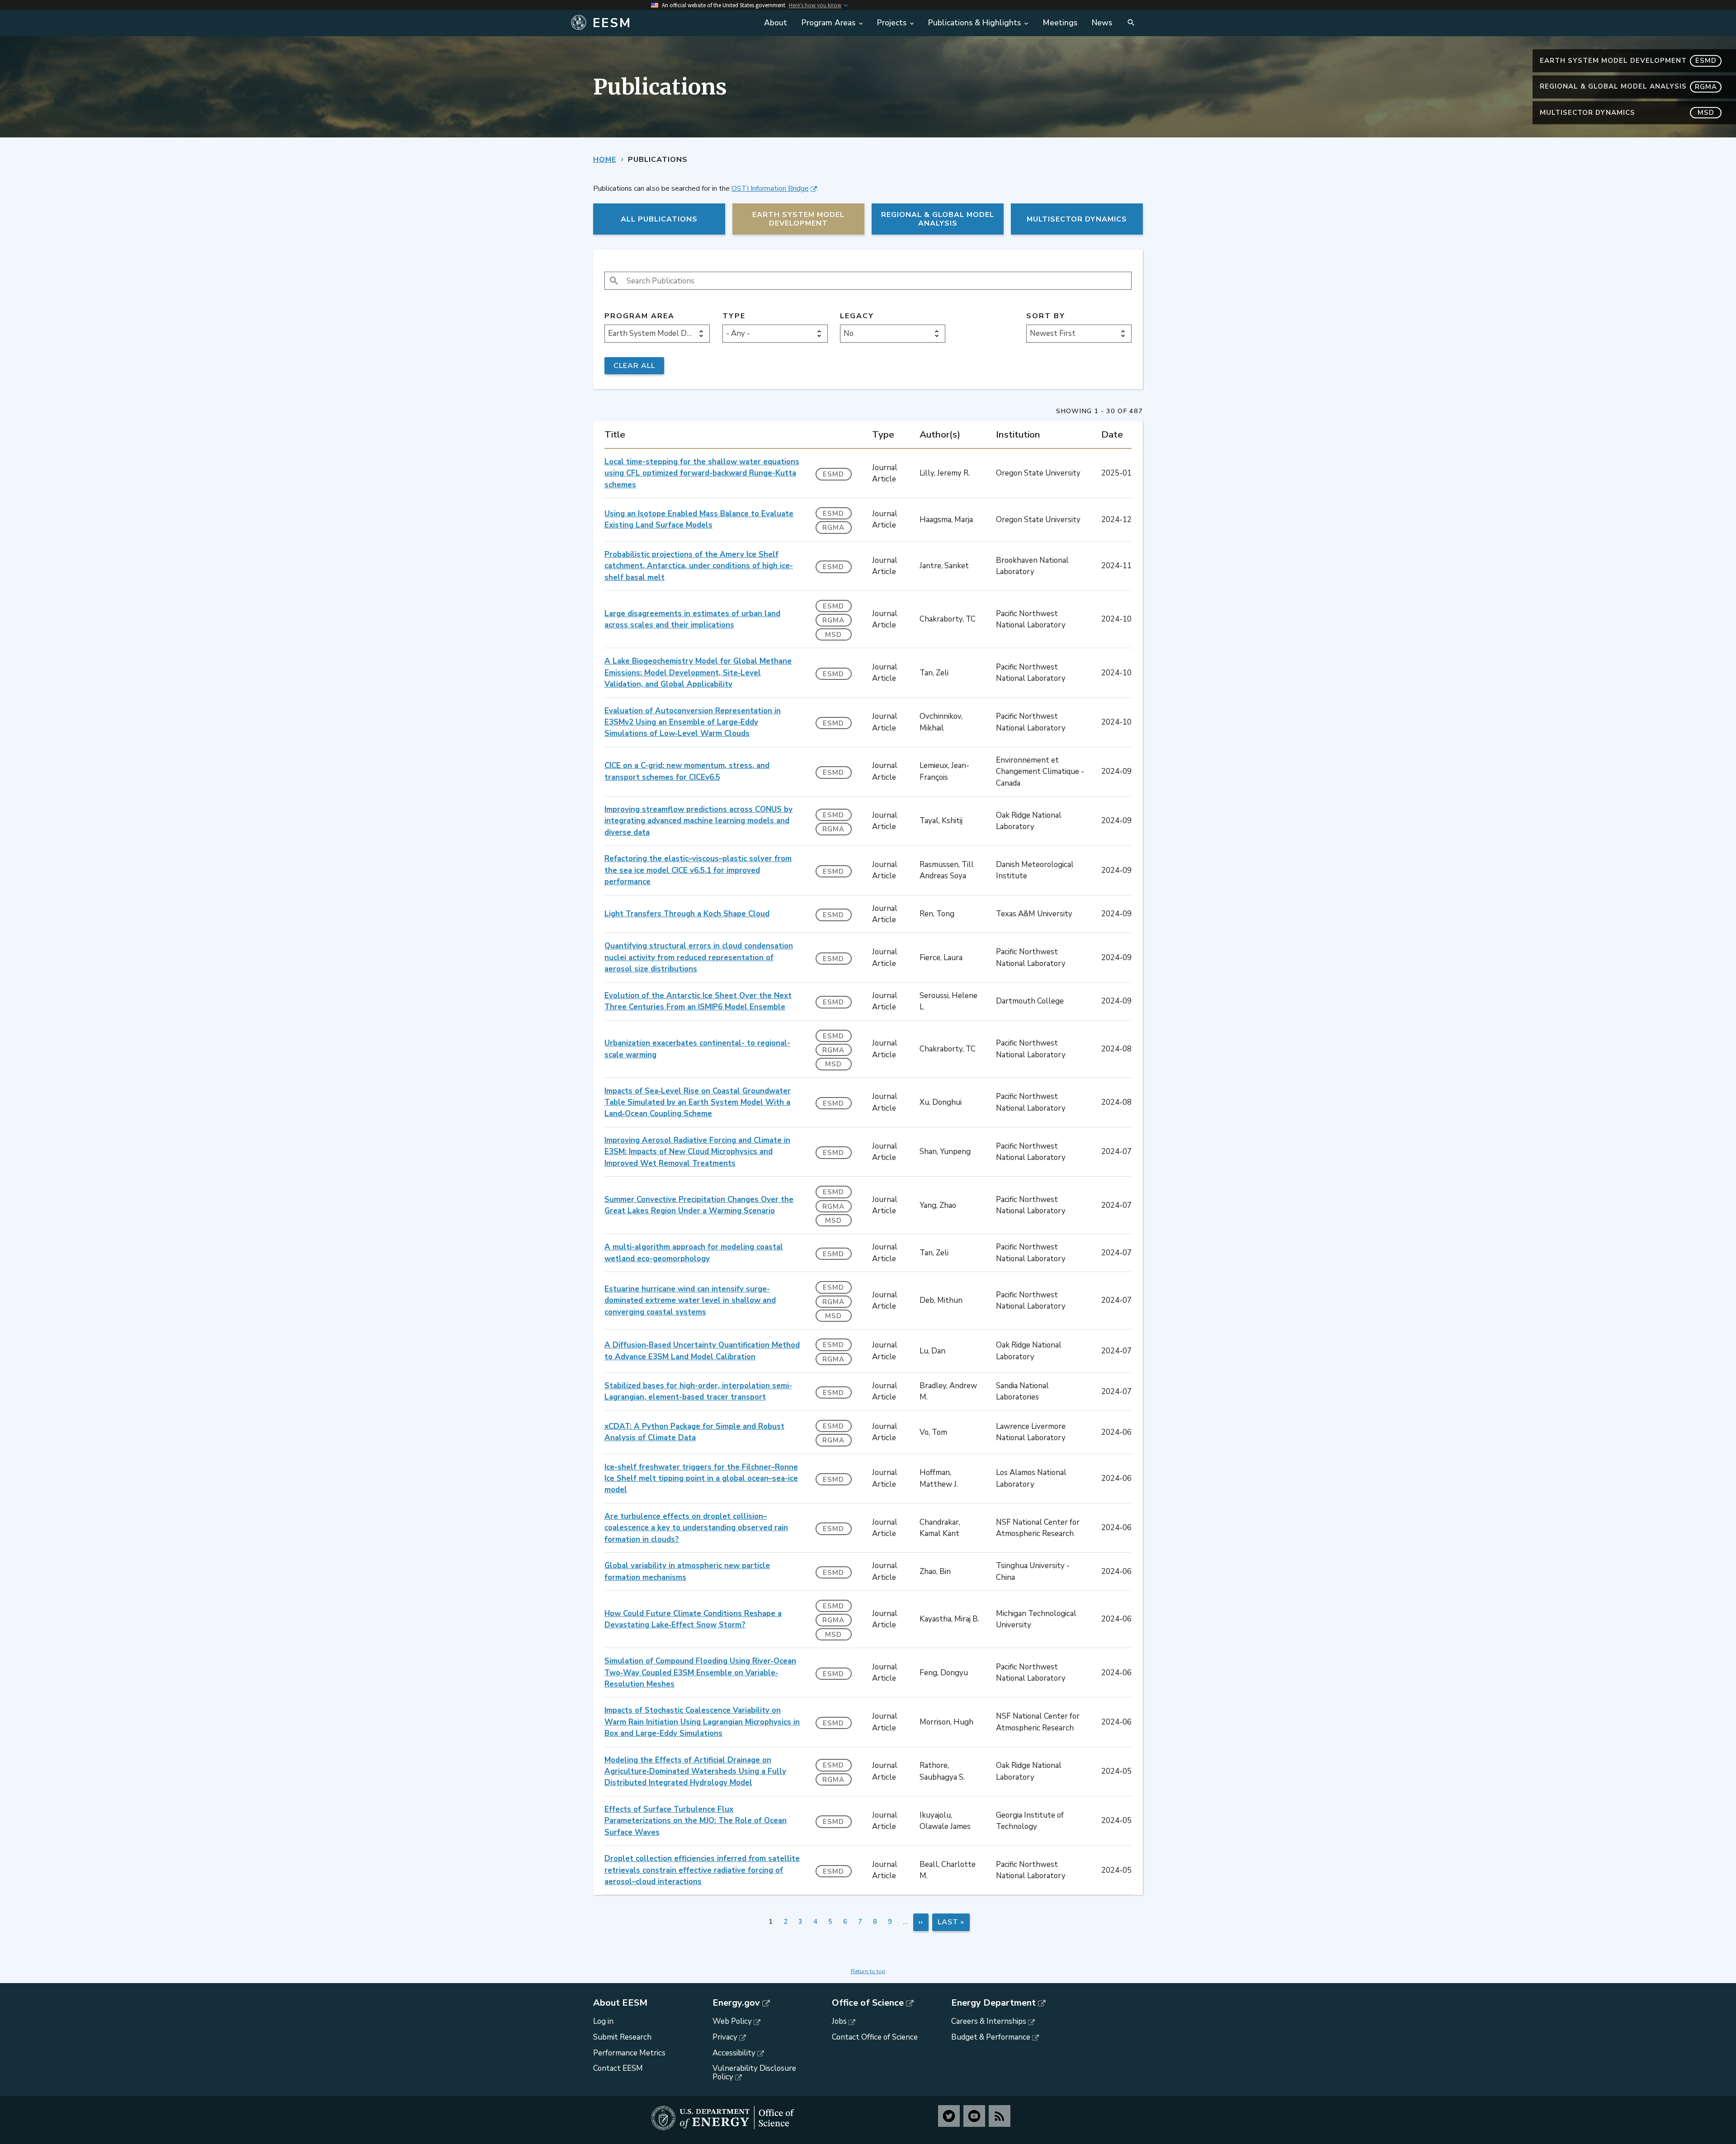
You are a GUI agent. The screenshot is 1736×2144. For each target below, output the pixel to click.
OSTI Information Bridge (770, 188)
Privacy (725, 2037)
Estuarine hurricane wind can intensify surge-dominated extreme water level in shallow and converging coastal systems (690, 1301)
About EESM (620, 2003)
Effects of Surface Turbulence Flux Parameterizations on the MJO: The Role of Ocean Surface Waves (696, 1821)
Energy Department (993, 2003)
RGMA (833, 528)
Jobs (839, 2021)
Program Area (639, 316)
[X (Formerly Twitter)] (949, 2116)
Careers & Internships (989, 2021)
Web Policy (732, 2021)
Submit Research (622, 2037)
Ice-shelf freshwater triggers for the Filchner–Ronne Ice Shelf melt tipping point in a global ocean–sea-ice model (701, 1479)
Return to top (868, 1971)
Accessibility (734, 2053)
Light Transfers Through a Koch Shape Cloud (687, 914)
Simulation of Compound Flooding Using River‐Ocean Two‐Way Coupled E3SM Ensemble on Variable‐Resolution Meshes (700, 1673)
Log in (603, 2021)
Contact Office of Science (875, 2037)
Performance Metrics (629, 2053)
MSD (833, 635)
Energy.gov (736, 2003)
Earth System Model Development (1628, 61)
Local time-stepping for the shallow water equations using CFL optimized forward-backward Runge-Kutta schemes (702, 473)
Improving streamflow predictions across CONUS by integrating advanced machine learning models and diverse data (698, 821)
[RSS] (1000, 2116)
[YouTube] (974, 2116)
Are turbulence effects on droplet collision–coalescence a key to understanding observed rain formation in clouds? (696, 1528)
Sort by (1046, 316)
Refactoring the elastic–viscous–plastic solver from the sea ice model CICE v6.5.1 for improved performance (698, 870)
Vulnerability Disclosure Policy (754, 2073)
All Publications (659, 219)
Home (605, 160)
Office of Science (868, 2003)
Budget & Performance (991, 2037)
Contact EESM (618, 2068)
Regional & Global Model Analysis (1628, 86)
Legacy (857, 316)
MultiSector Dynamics (1627, 113)
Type (734, 316)
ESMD (833, 474)
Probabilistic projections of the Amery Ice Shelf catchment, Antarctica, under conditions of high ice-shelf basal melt (699, 566)
